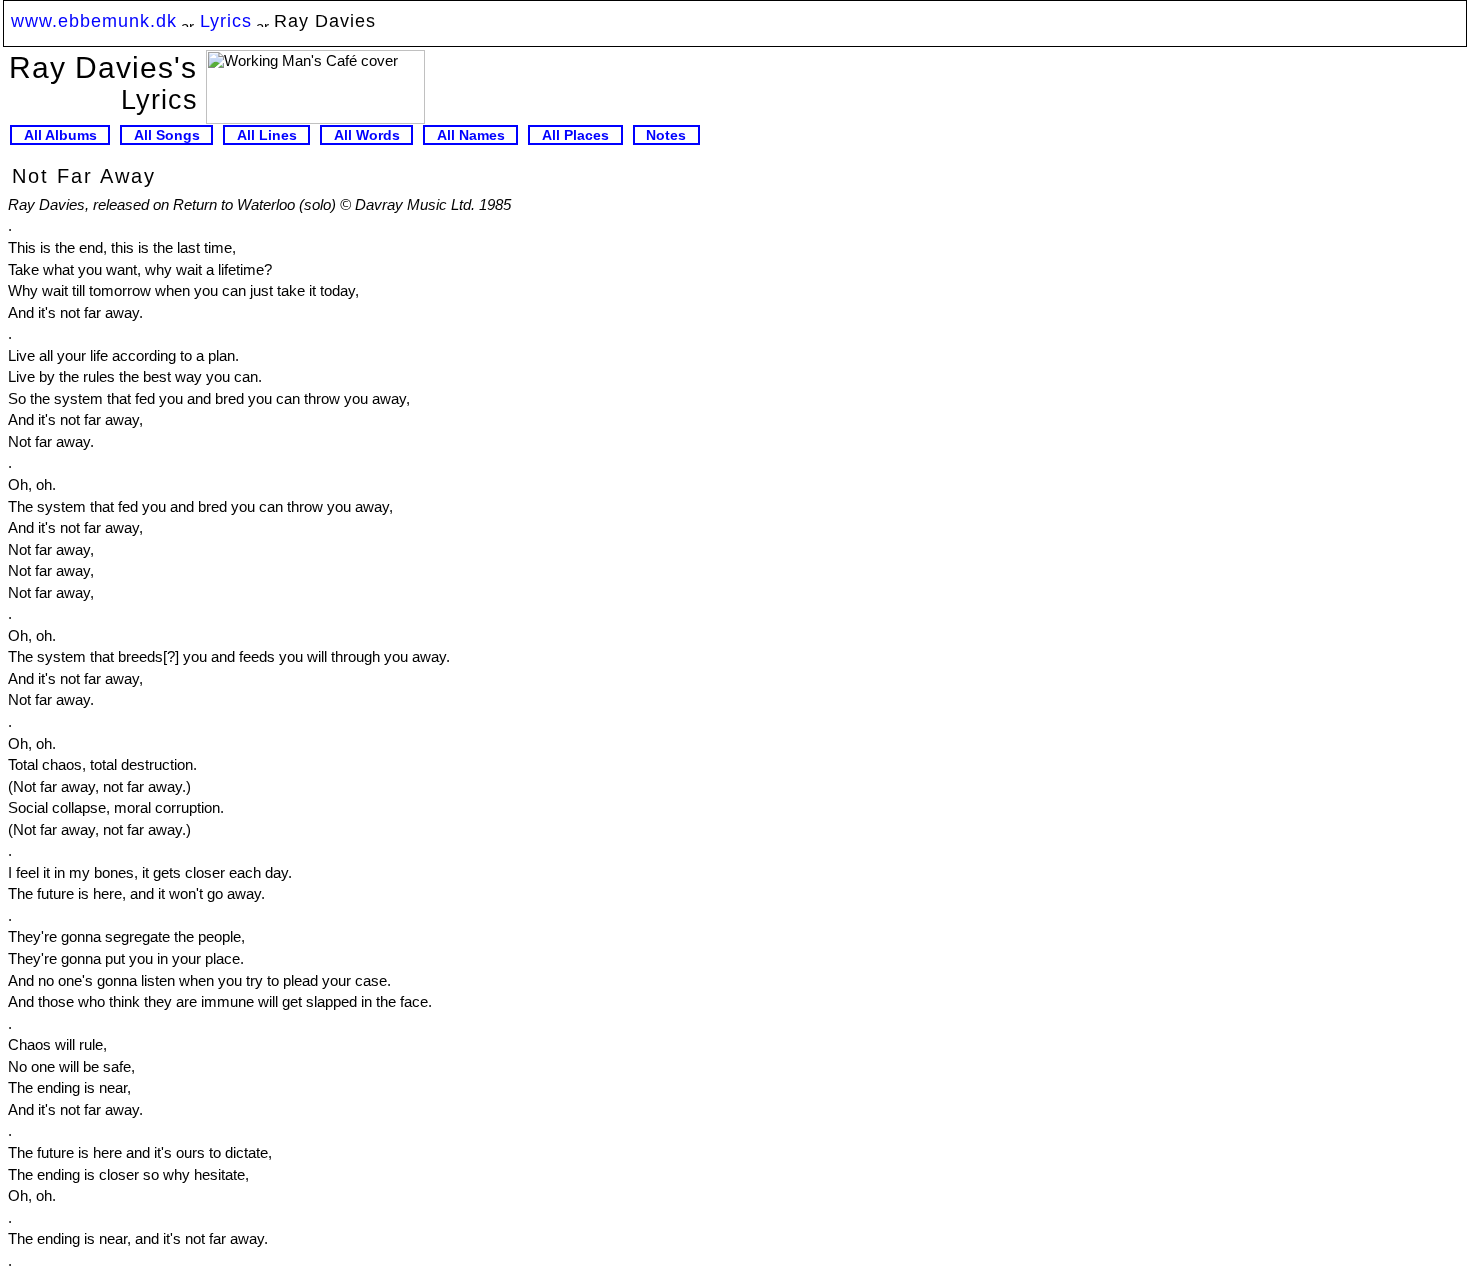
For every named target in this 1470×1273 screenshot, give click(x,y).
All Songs (167, 135)
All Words (367, 135)
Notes (666, 135)
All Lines (267, 135)
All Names (471, 135)
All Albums (60, 135)
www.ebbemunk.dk (94, 20)
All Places (575, 135)
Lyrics (226, 20)
